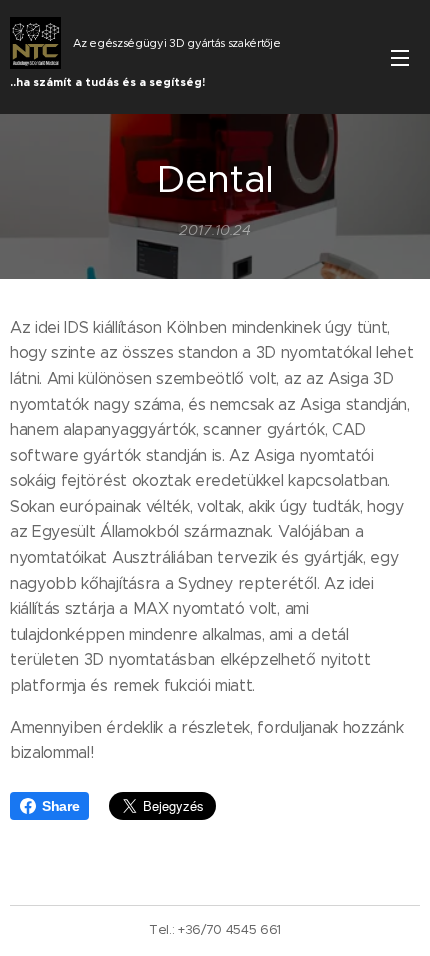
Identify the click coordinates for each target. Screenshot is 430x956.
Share (60, 806)
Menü (400, 57)
